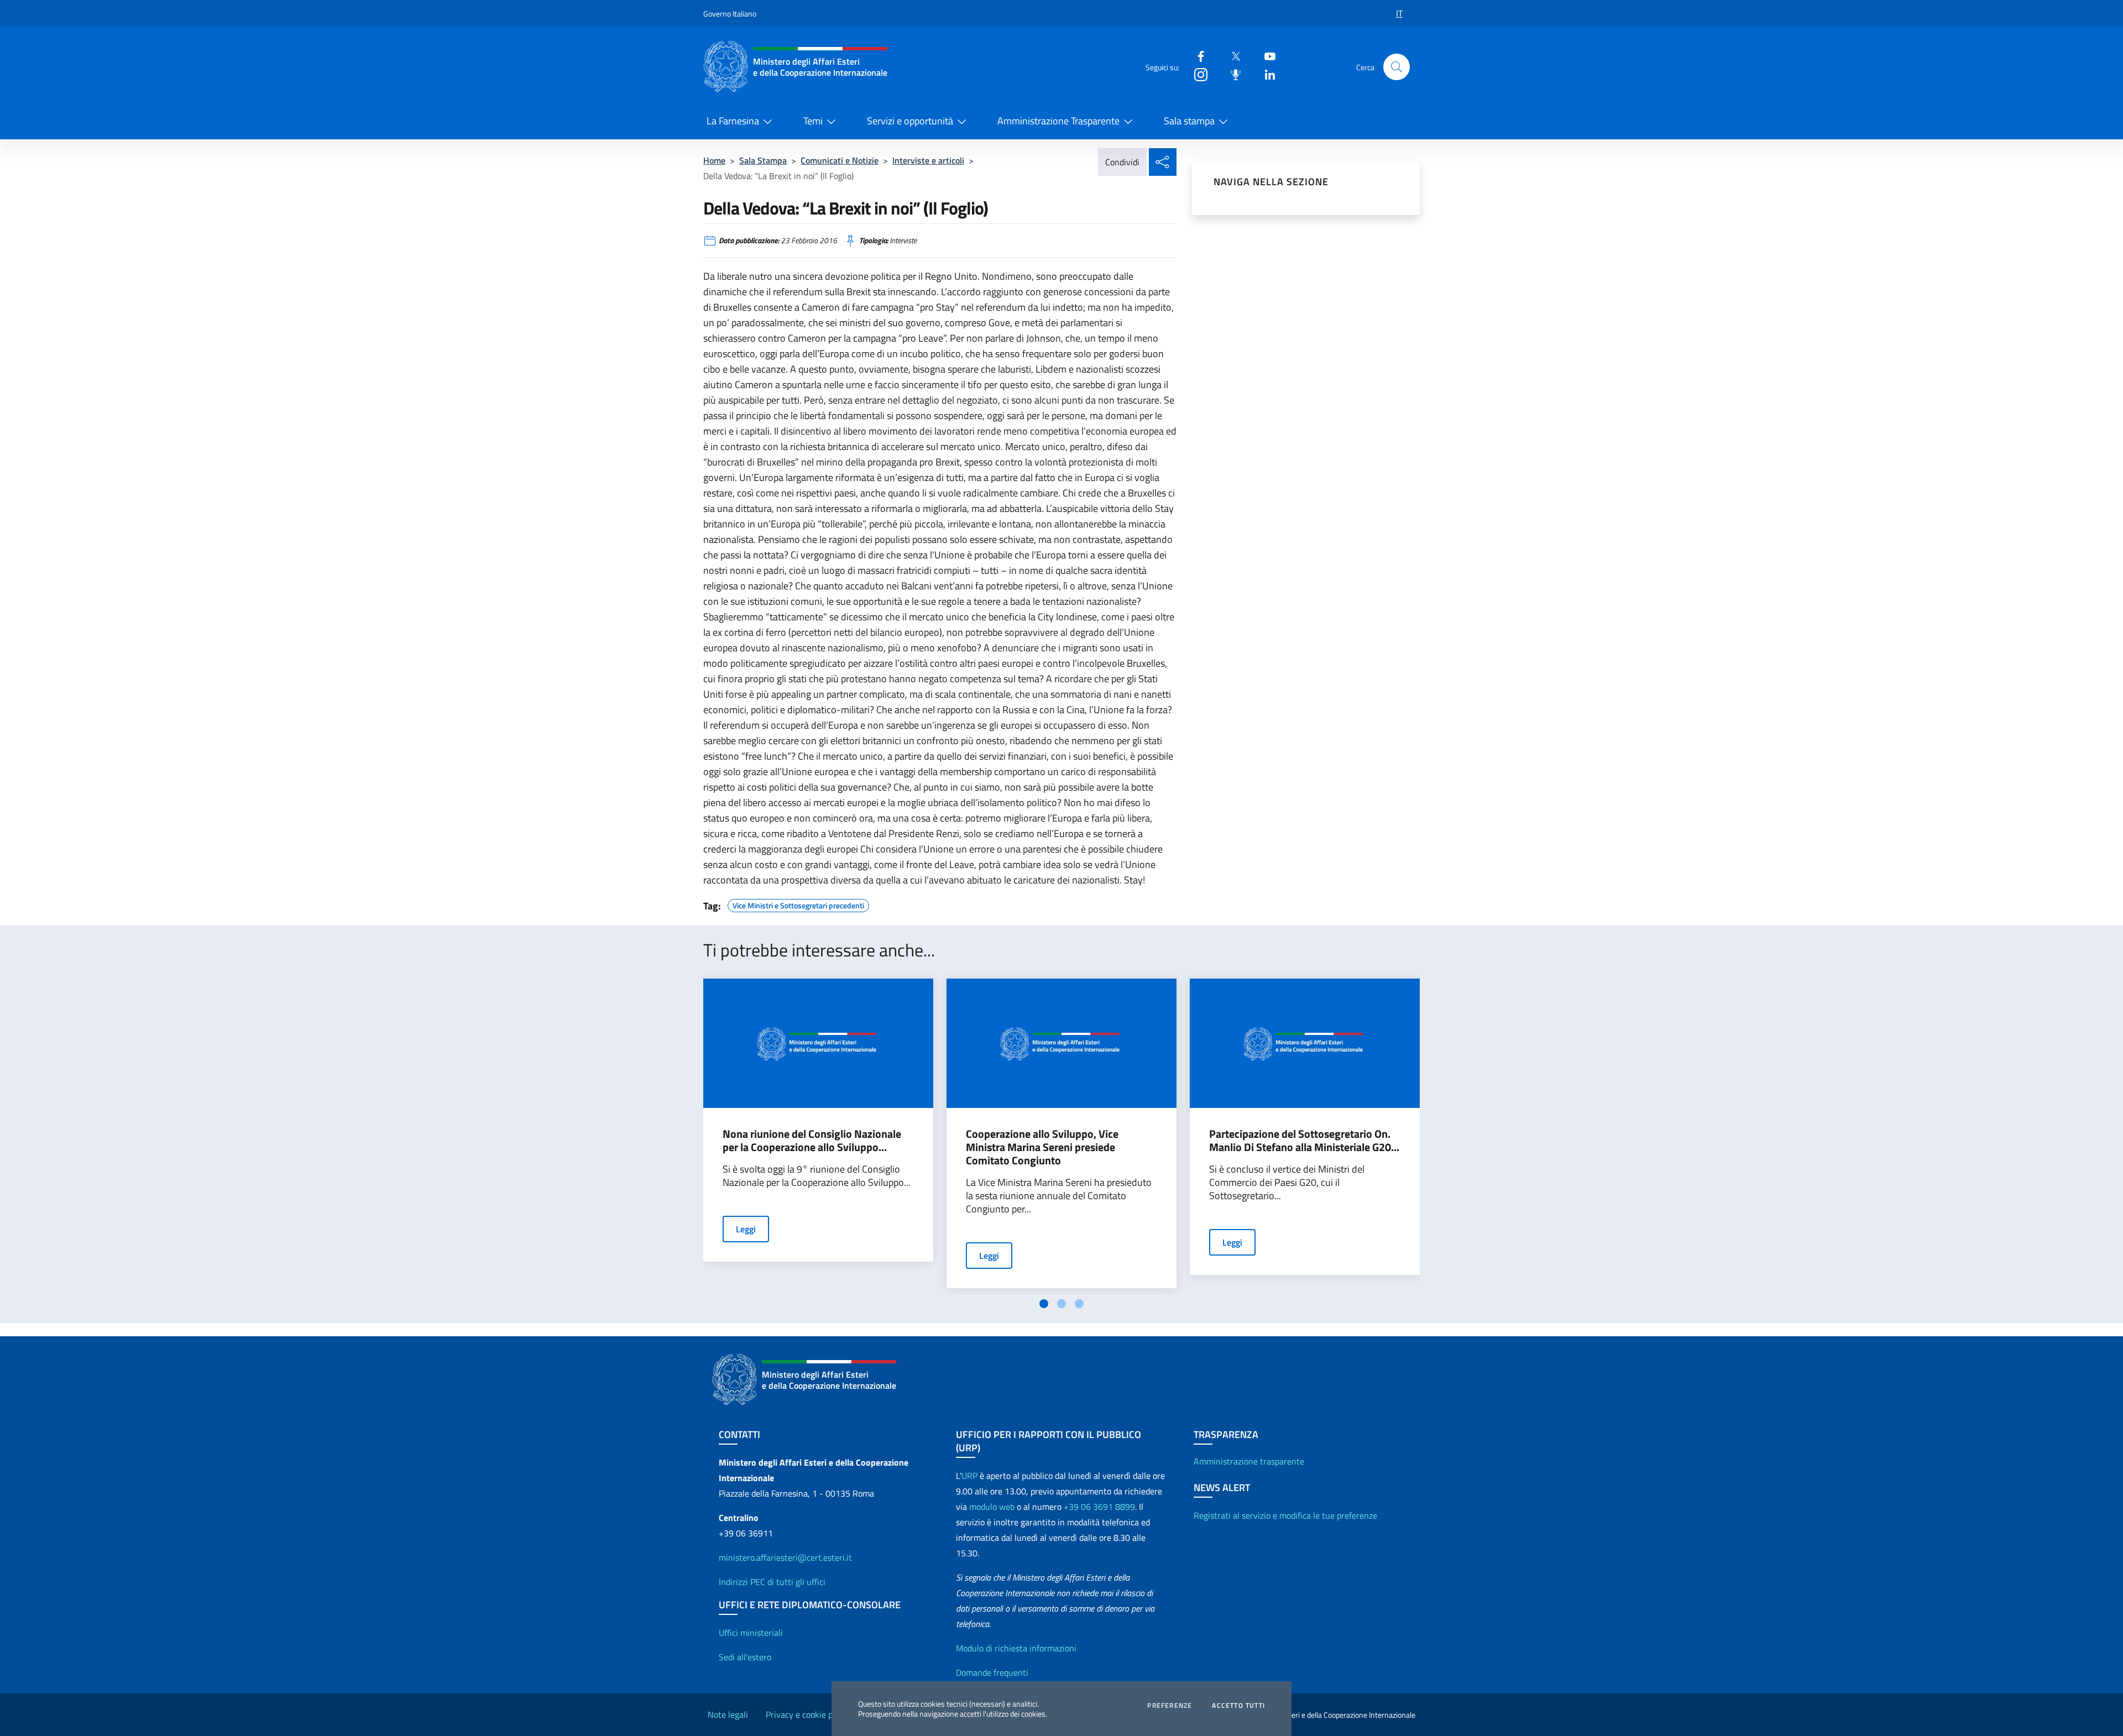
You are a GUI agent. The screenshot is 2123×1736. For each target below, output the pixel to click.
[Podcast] (1231, 74)
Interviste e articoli (928, 160)
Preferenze (1170, 1706)
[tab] (1044, 1304)
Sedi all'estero (745, 1657)
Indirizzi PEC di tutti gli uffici (772, 1582)
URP (969, 1476)
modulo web (992, 1507)
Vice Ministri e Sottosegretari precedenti (798, 904)
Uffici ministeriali (751, 1633)
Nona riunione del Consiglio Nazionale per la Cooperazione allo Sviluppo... (812, 1141)
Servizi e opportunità (910, 121)
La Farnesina (733, 121)
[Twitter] (1231, 56)
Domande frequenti (992, 1672)
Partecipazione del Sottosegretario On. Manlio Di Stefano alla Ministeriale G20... (1304, 1141)
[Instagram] (1196, 74)
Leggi (746, 1229)
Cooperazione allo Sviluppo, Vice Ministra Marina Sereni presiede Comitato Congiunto (1042, 1147)
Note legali (728, 1714)
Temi (813, 121)
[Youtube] (1266, 56)
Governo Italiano (730, 14)
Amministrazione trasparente (1249, 1461)
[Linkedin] (1266, 74)
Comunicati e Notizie (840, 160)
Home (714, 160)
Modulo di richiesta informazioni (1016, 1648)
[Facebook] (1196, 56)
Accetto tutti (1238, 1706)
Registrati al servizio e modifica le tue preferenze (1285, 1515)
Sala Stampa (763, 160)
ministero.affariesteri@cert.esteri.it (785, 1557)
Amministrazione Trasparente (1058, 121)
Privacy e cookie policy (808, 1714)
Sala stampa (1189, 121)
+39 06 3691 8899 (1099, 1507)
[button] (1397, 67)
